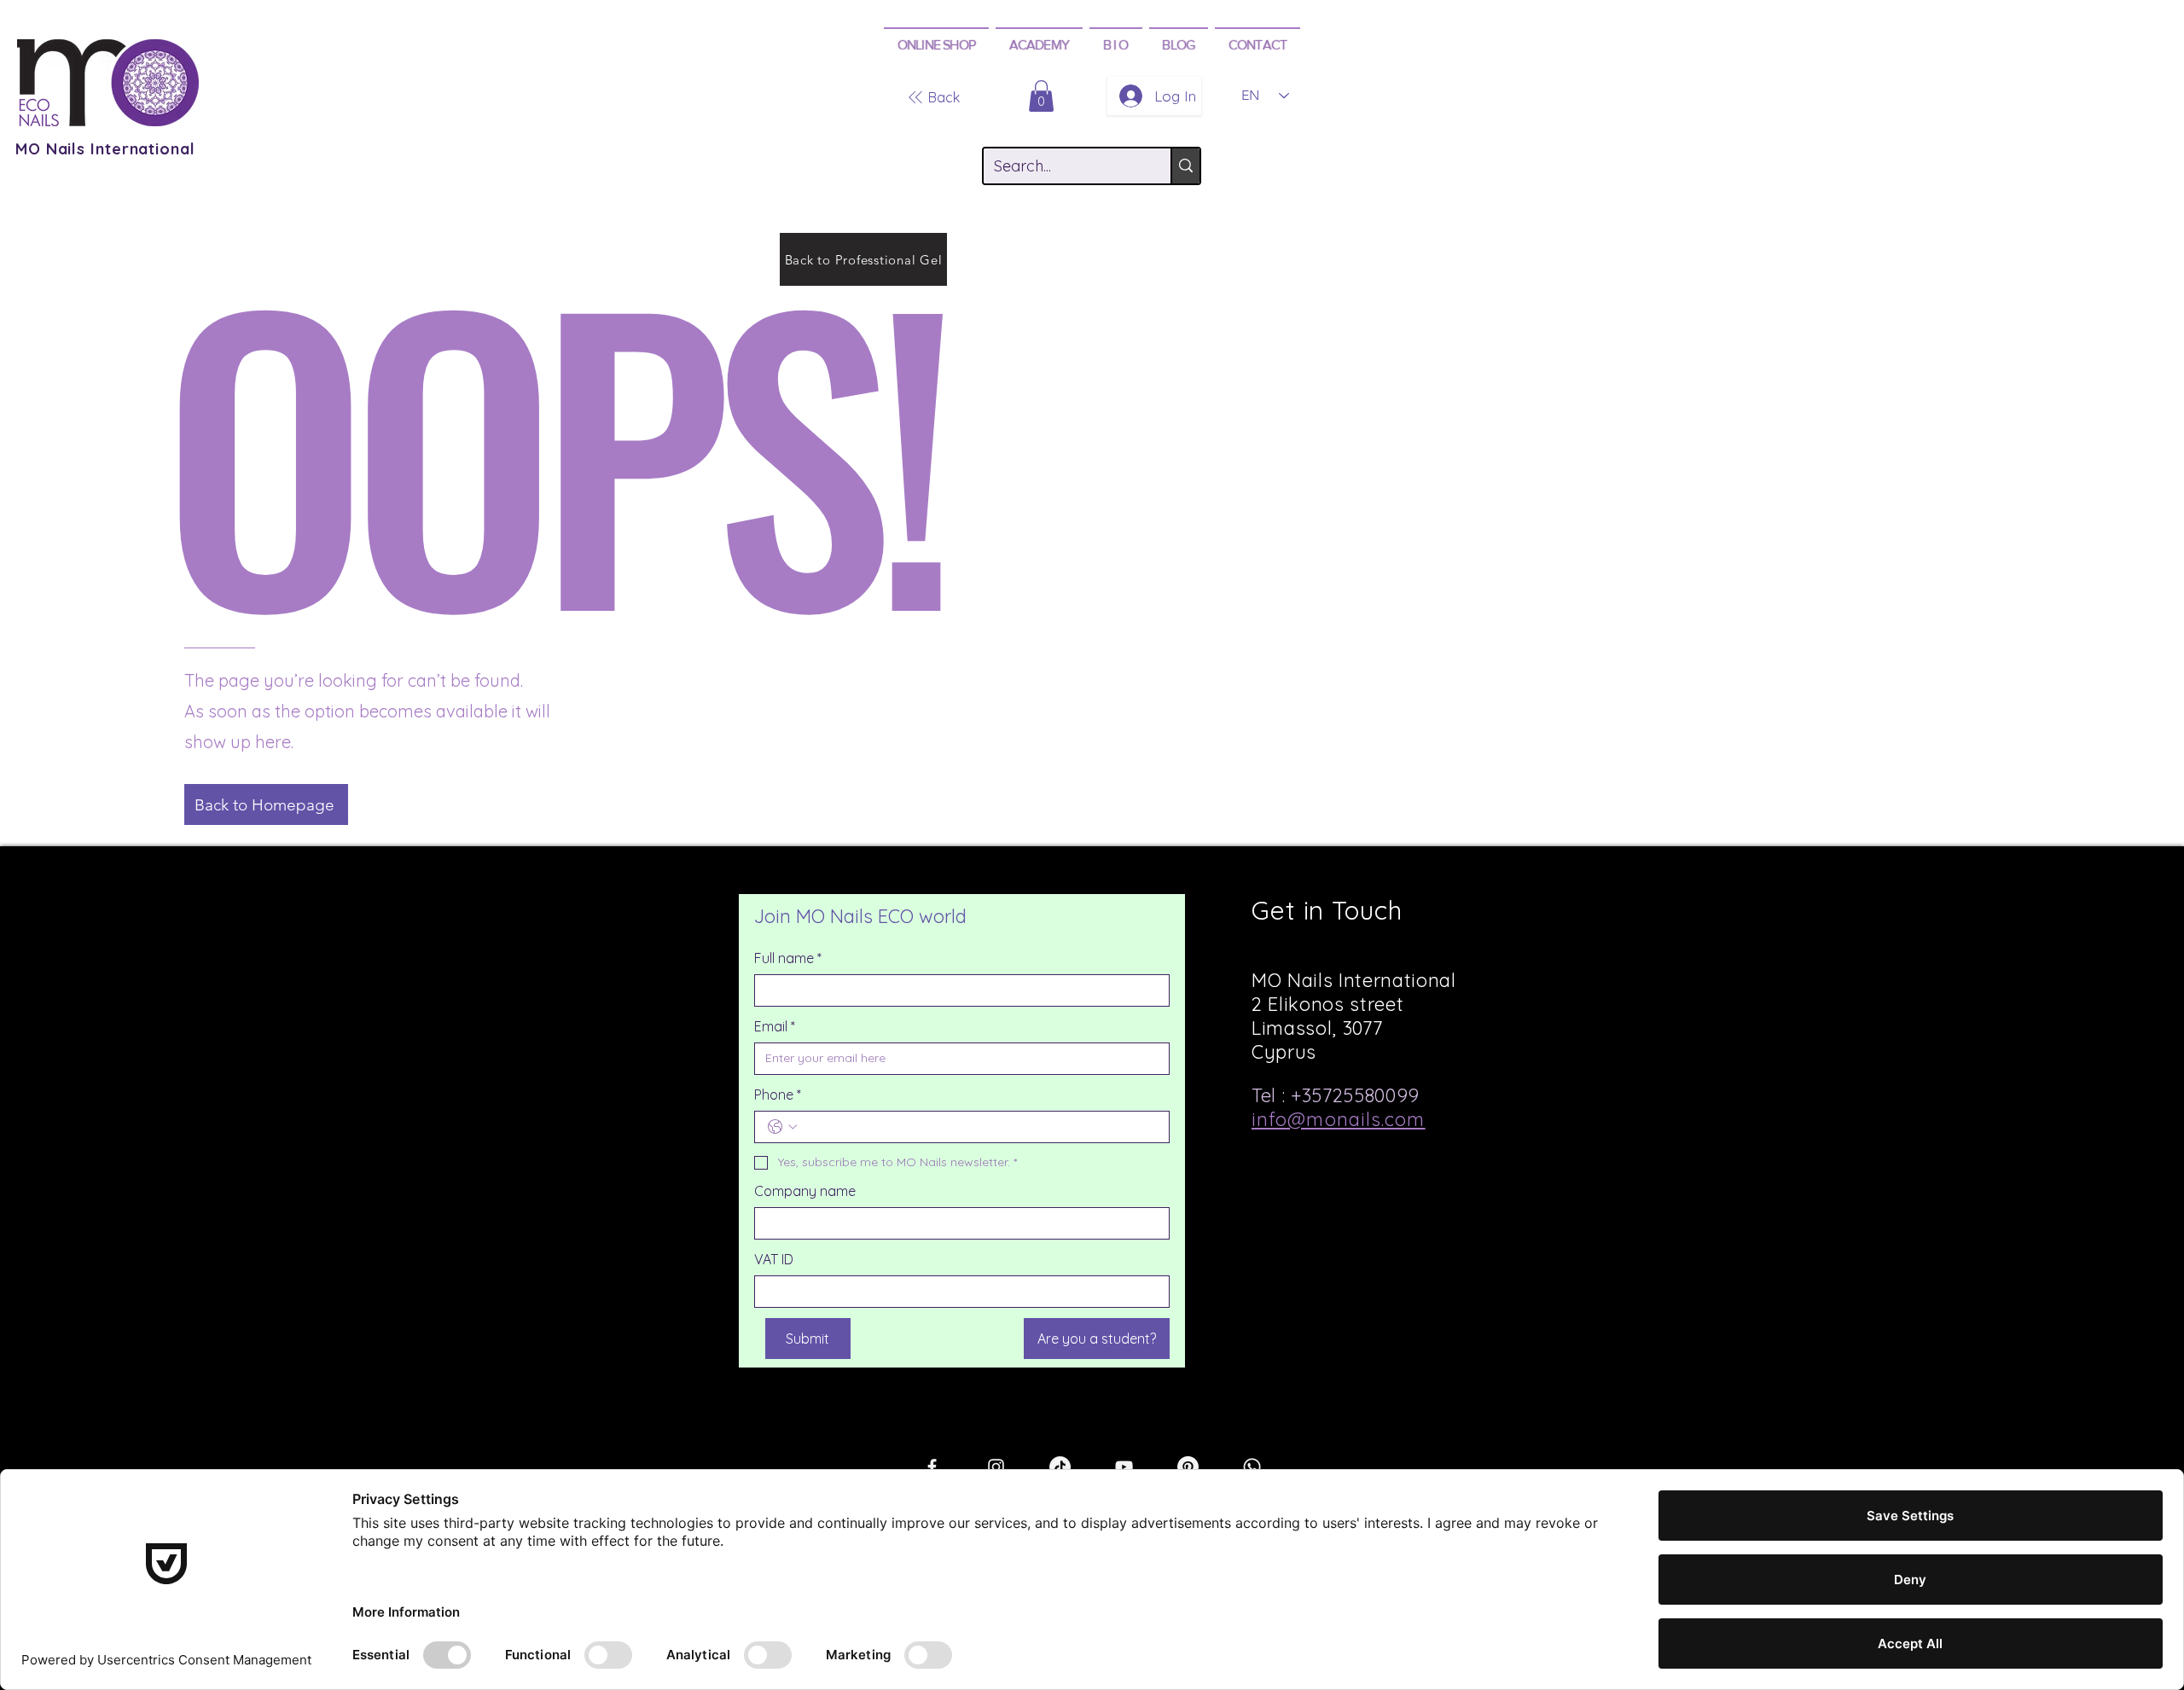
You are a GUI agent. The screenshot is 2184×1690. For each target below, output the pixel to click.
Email (775, 1026)
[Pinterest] (1188, 1467)
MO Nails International (105, 149)
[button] (936, 44)
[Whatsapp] (1252, 1467)
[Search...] (1185, 166)
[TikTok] (1060, 1467)
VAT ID (774, 1259)
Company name (805, 1191)
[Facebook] (932, 1467)
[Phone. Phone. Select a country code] (782, 1127)
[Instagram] (996, 1467)
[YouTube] (1124, 1467)
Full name (788, 958)
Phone (778, 1095)
